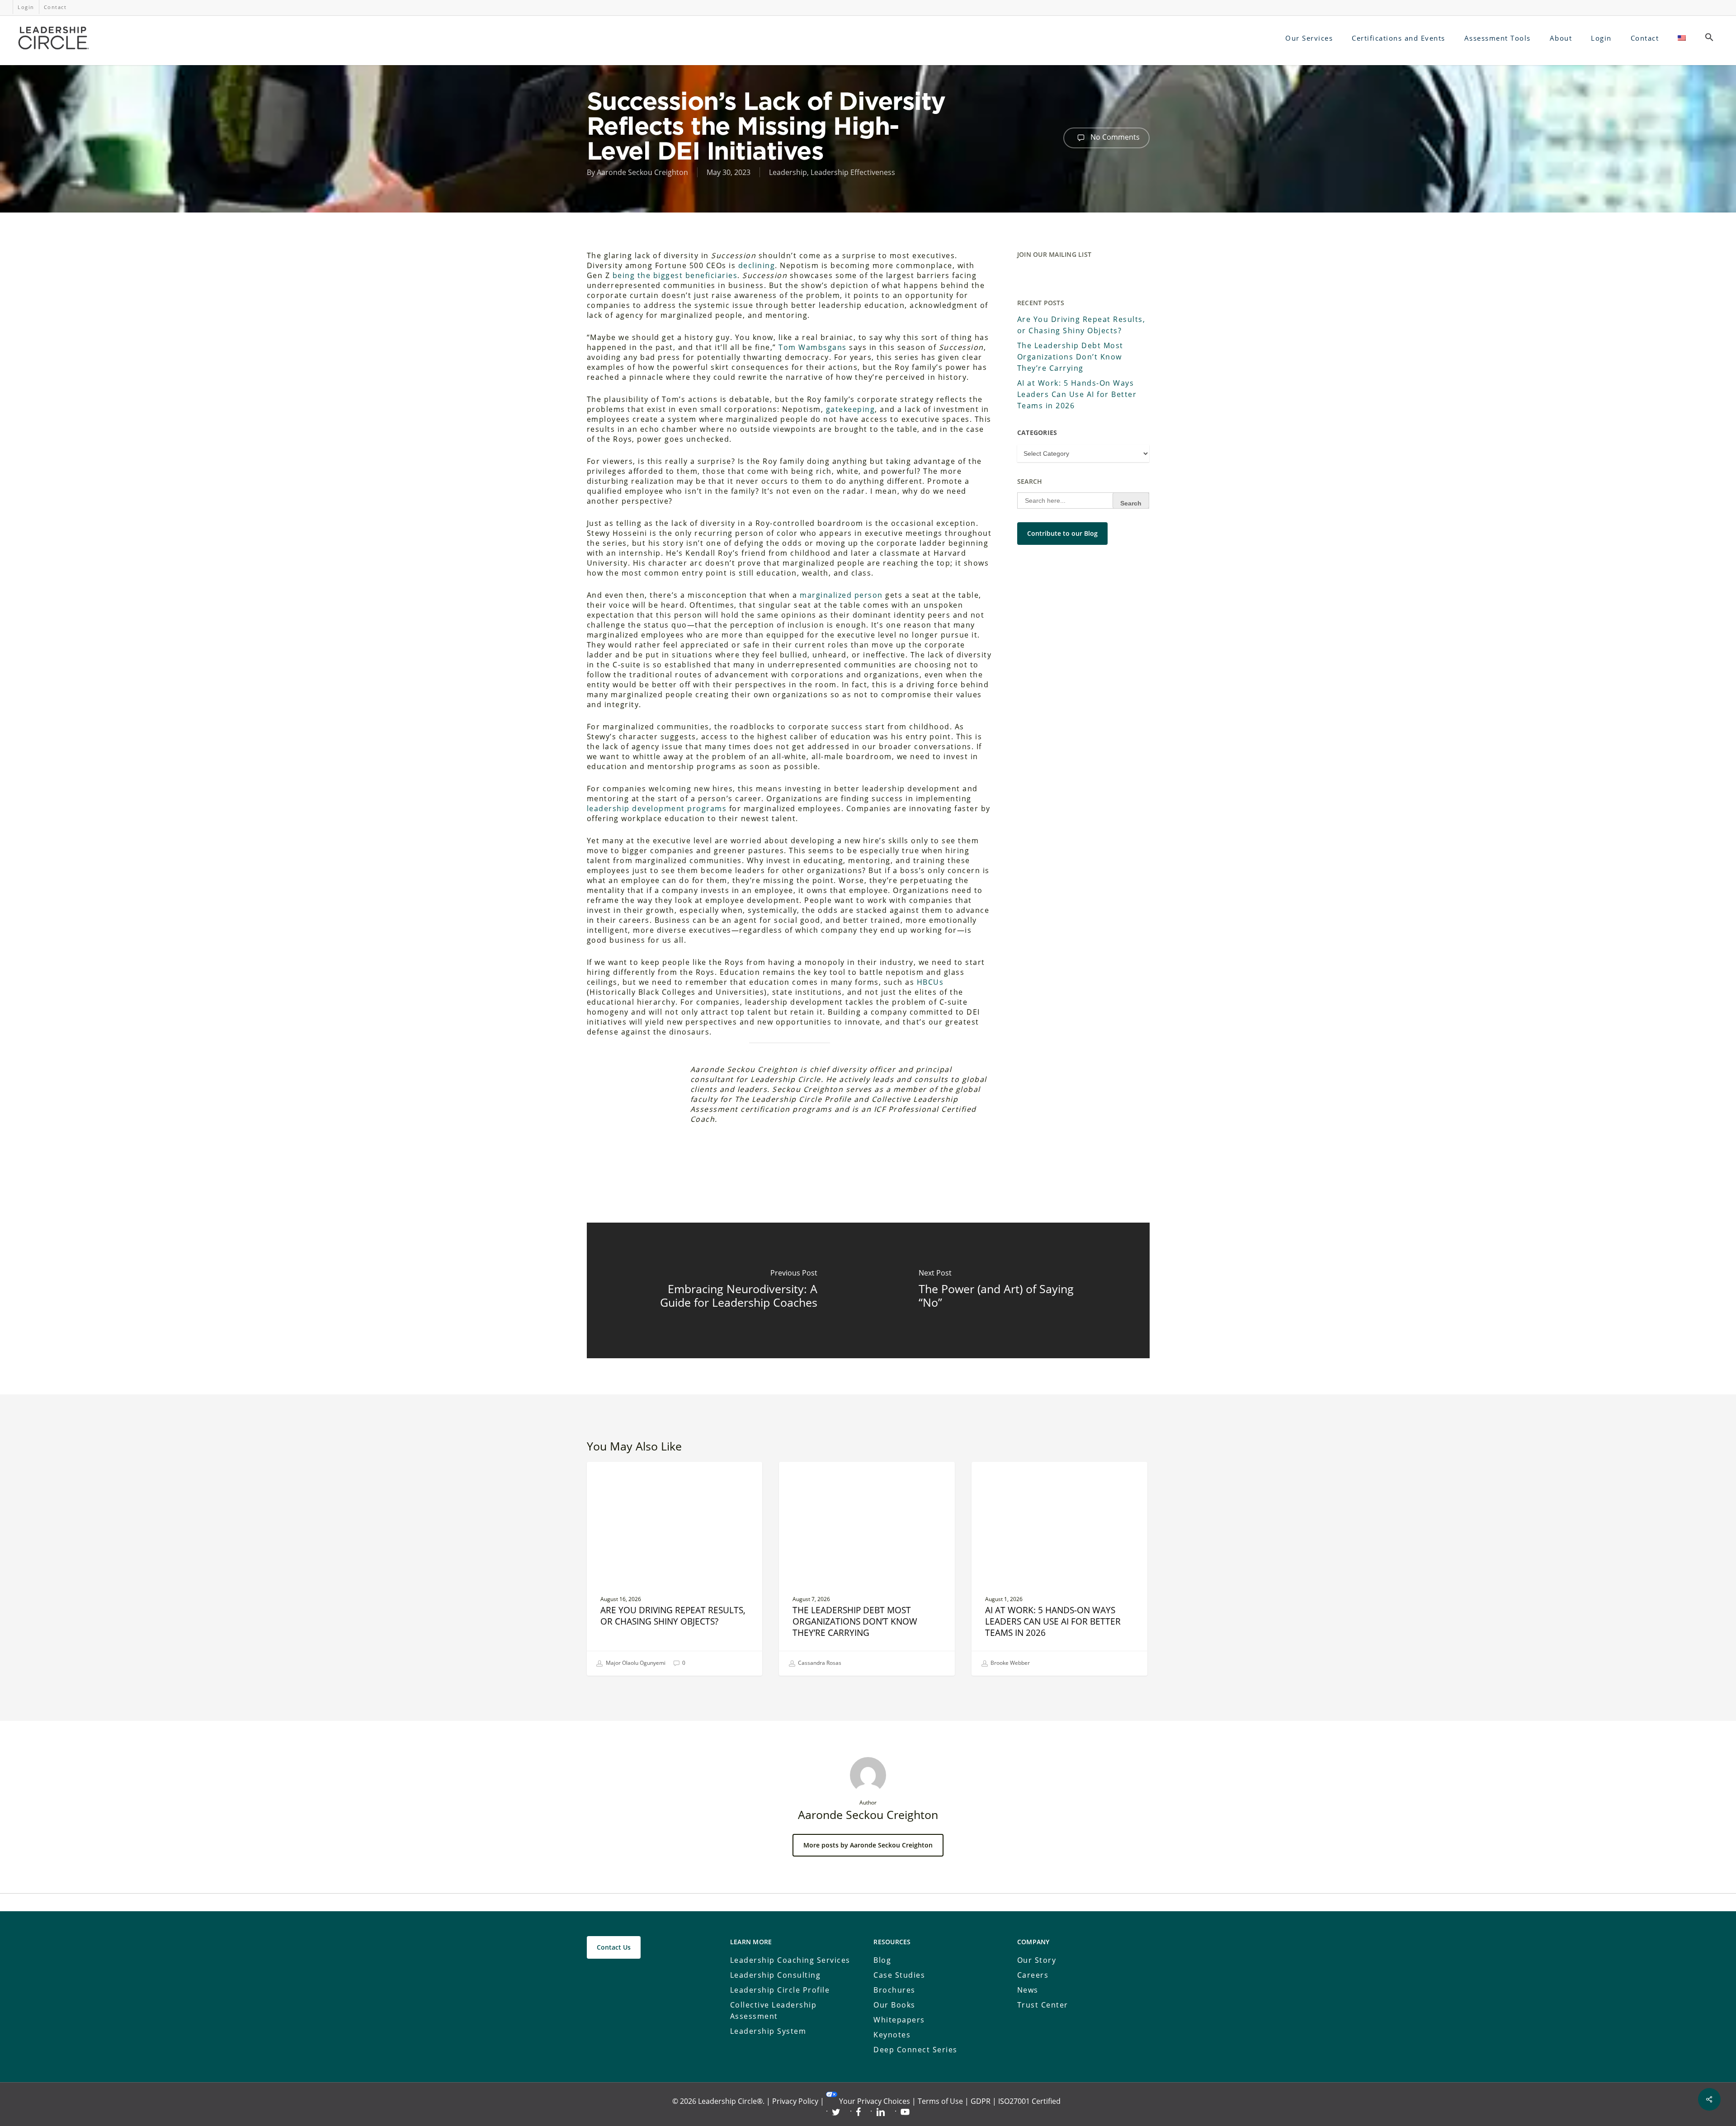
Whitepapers (899, 2020)
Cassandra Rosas (819, 1663)
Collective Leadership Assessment (774, 2010)
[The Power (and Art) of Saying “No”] (1009, 1290)
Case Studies (899, 1975)
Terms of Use (940, 2101)
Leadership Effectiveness (853, 172)
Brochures (894, 1990)
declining (757, 265)
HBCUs (930, 982)
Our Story (1037, 1960)
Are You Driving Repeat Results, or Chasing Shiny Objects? (1081, 325)
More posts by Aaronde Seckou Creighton (868, 1845)
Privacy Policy (795, 2101)
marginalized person (841, 595)
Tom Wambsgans (813, 347)
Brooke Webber (1010, 1663)
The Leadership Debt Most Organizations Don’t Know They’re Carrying (1070, 357)
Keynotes (892, 2035)
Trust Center (1043, 2005)
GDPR (981, 2101)
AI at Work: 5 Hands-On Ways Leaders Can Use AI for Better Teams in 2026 (1077, 394)
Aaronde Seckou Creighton (642, 172)
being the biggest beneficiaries (675, 275)
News (1028, 1990)
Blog (882, 1960)
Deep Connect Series (915, 2050)
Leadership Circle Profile (780, 1990)
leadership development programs (657, 808)
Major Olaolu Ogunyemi (635, 1663)
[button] (1709, 38)
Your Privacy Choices (875, 2101)
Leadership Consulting (776, 1975)
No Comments (1114, 137)
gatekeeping (851, 409)
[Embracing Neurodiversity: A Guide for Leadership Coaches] (728, 1290)
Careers (1033, 1975)
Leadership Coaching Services (790, 1960)
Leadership (788, 172)
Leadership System (768, 2031)
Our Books (894, 2005)
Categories (1037, 432)
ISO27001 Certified (1029, 2101)
